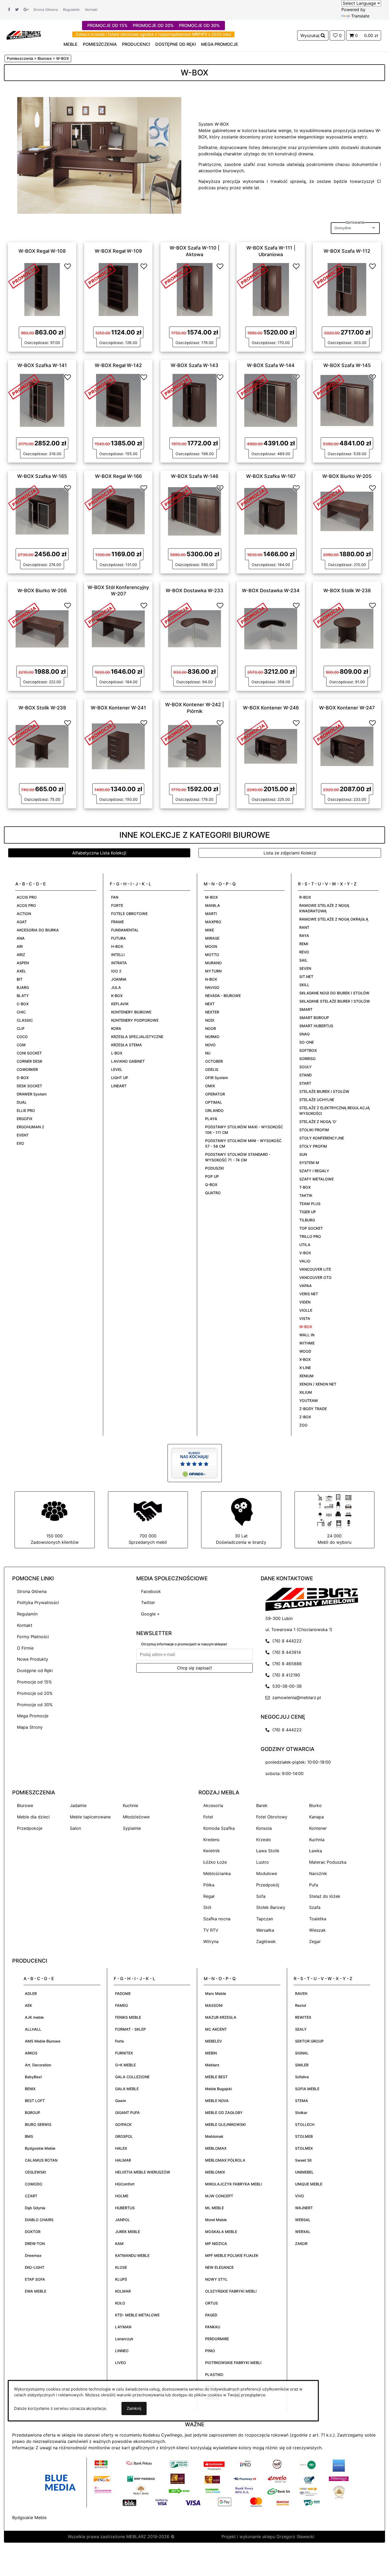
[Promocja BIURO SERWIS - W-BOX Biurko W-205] (329, 497)
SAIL (303, 960)
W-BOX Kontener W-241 (118, 708)
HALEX (121, 2148)
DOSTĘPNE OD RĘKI (176, 44)
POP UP (212, 1176)
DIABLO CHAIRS (39, 2220)
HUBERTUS (125, 2208)
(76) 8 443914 (285, 1652)
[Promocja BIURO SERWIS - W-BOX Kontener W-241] (100, 732)
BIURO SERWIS (38, 2124)
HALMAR (123, 2160)
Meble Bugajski (218, 2089)
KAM (119, 2244)
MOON (211, 946)
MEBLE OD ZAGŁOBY (224, 2113)
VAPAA (306, 1286)
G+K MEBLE (125, 2065)
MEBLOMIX (215, 2172)
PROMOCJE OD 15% (107, 25)
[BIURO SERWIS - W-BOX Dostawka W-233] (195, 628)
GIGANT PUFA (127, 2113)
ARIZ (21, 955)
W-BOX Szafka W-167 (271, 476)
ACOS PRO (26, 905)
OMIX (210, 1086)
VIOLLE (306, 1310)
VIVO (300, 2196)
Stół (207, 1907)
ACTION (24, 914)
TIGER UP (308, 1212)
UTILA (305, 1245)
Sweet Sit (303, 2160)
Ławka (316, 1851)
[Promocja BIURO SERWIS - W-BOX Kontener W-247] (329, 732)
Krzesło (264, 1840)
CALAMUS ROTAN (41, 2160)
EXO (20, 1143)
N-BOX (211, 979)
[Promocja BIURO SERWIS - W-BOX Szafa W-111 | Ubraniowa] (252, 275)
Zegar (315, 1941)
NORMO (212, 1037)
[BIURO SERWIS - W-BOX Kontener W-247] (347, 746)
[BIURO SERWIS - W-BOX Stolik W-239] (42, 746)
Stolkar (301, 2113)
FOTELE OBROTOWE (129, 914)
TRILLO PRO (310, 1236)
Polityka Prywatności (38, 1602)
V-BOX (305, 1253)
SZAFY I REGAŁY (314, 1171)
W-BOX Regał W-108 (42, 251)
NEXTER (212, 1012)
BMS (29, 2136)
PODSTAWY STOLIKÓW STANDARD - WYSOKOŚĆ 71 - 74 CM (238, 1157)
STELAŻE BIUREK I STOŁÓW (324, 1091)
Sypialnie (132, 1828)
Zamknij (134, 2408)
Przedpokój (268, 1885)
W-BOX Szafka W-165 (42, 476)
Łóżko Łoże (215, 1862)
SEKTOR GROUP (309, 2041)
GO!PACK (123, 2124)
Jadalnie (78, 1805)
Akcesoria (213, 1805)
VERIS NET (309, 1294)
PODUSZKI (214, 1168)
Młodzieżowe (136, 1817)
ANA (21, 938)
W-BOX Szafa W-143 (195, 365)
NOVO (210, 1045)
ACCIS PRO (27, 897)
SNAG (304, 1034)
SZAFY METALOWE (316, 1179)
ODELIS (212, 1069)
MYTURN (213, 971)
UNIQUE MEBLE (309, 2184)
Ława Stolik (268, 1851)
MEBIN (211, 2053)
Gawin (121, 2101)
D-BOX (23, 1078)
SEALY (301, 2029)
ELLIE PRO (26, 1110)
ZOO (303, 1425)
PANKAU (213, 2327)
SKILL (304, 985)
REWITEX (303, 2017)
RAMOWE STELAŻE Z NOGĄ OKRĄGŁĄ (334, 919)
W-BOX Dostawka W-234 (271, 590)
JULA (116, 987)
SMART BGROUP (314, 1018)
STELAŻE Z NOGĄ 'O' (318, 1122)
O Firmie (25, 1648)
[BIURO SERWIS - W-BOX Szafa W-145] (347, 400)
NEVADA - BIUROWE (223, 996)
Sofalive (302, 2077)
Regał (209, 1896)
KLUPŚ (121, 2279)
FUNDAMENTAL (125, 930)
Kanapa (316, 1817)
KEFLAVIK (120, 1004)
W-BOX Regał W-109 (118, 251)
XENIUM (306, 1376)
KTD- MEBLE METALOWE (137, 2315)
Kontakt (91, 10)
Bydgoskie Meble (40, 2148)
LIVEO (121, 2363)
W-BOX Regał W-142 (118, 365)
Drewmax (33, 2255)
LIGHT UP (120, 1078)
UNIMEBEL (304, 2172)
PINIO (210, 2351)
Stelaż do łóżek (325, 1896)
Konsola (264, 1828)
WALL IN (307, 1335)
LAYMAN (123, 2327)
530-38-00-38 (286, 1686)
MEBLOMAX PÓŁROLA (225, 2160)
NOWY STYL (216, 2279)
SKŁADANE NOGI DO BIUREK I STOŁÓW (334, 993)
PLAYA (211, 1119)
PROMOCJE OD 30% (199, 25)
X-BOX (305, 1359)
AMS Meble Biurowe (43, 2041)
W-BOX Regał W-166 (118, 476)
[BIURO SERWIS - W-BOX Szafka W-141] (42, 400)
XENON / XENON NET (318, 1384)
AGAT (22, 922)
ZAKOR (301, 2244)
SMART (306, 1009)
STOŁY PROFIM (313, 1146)
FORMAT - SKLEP (130, 2029)
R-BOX (305, 897)
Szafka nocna (217, 1919)
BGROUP (33, 2113)
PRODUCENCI (136, 44)
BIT (20, 979)
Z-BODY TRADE (313, 1409)
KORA (116, 1028)
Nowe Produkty (33, 1659)
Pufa (314, 1885)
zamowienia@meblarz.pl (295, 1697)
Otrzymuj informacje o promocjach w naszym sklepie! (184, 1644)
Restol (300, 2005)
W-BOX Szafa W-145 (347, 365)
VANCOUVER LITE (315, 1269)
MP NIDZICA (216, 2244)
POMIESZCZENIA (100, 44)
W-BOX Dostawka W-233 (195, 590)
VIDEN (305, 1302)
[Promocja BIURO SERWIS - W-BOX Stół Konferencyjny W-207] (100, 615)
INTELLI (118, 955)
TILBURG (307, 1220)
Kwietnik (212, 1851)
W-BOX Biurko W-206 (42, 590)
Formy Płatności (33, 1637)
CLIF (21, 1028)
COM (21, 1045)
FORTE (117, 905)
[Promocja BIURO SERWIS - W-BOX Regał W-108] (24, 275)
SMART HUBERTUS (316, 1026)
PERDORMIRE (217, 2339)
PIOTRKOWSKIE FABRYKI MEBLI (233, 2363)
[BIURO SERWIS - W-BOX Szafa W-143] (195, 400)
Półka (209, 1885)
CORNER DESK (30, 1061)
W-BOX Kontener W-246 (271, 708)
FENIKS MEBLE (128, 2017)
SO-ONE (307, 1042)
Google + (150, 1614)
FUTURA (119, 938)
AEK (28, 2005)
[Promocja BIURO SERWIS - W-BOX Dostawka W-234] (252, 615)
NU (208, 1053)
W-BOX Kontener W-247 (347, 708)
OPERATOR (215, 1094)
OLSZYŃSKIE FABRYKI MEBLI (231, 2291)
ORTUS (211, 2303)
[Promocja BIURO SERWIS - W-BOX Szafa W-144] (252, 386)
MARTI (211, 914)
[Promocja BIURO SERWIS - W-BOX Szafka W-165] (24, 497)
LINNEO (122, 2351)
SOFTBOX (308, 1050)
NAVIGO (212, 987)
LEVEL (117, 1069)
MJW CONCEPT (219, 2196)
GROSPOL (124, 2136)
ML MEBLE (214, 2208)
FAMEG (121, 2005)
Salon (75, 1828)
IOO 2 (116, 971)
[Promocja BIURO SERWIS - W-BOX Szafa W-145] (329, 386)
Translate (360, 16)
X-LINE (305, 1368)
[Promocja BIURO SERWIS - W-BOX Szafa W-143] (176, 386)
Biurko (315, 1805)
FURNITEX (124, 2053)
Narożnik (318, 1873)
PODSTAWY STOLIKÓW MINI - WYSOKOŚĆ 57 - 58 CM (243, 1143)
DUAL (22, 1102)
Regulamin (71, 10)
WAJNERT (304, 2208)
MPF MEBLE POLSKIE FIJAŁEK (232, 2255)
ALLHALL (33, 2029)
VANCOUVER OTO (315, 1277)
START (305, 1083)
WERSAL (303, 2220)
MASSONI (214, 2005)
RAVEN (301, 1993)
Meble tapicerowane (90, 1817)
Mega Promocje (33, 1716)
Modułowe (267, 1873)
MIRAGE (212, 938)
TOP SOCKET (311, 1228)
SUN (303, 1154)
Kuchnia (317, 1840)
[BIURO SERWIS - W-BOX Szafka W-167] (271, 511)
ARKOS (31, 2053)
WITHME (307, 1343)
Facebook (151, 1591)
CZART (31, 2196)
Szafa (315, 1907)
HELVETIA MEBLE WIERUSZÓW (143, 2172)
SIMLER (302, 2065)
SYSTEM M (309, 1163)
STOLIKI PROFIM (314, 1130)
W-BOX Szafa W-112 (347, 251)
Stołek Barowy (271, 1907)
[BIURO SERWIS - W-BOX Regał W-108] (42, 289)
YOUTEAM (309, 1400)
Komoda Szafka (219, 1828)
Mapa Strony (30, 1727)
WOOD (305, 1351)
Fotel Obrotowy (272, 1817)
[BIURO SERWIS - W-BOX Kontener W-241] (118, 746)
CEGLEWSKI (35, 2172)
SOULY (306, 1067)
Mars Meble (216, 1993)
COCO (22, 1037)
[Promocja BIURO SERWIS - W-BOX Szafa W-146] (176, 497)
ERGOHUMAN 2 (30, 1127)
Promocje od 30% (35, 1705)
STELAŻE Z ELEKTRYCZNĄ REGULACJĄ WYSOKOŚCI (334, 1111)
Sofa (261, 1896)
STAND (306, 1075)
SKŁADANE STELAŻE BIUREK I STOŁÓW (335, 1001)
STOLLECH (305, 2124)
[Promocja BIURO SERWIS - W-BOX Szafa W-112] (329, 275)
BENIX (30, 2089)
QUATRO (213, 1193)
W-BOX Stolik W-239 (42, 708)
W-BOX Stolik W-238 (347, 590)
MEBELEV (214, 2041)
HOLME (122, 2196)
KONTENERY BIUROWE (131, 1012)
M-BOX (211, 897)
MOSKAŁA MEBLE (221, 2232)
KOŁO (120, 2303)
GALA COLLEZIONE (132, 2077)
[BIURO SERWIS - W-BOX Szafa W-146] (195, 511)
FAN (115, 897)
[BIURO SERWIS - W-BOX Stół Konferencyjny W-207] (118, 628)
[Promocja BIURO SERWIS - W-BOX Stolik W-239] (24, 732)
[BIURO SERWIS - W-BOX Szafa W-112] (347, 289)
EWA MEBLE (36, 2291)
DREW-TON (35, 2244)
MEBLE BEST (216, 2077)
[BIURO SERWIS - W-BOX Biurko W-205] (347, 511)
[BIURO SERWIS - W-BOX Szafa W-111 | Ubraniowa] (271, 289)
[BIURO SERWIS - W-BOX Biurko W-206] (42, 628)
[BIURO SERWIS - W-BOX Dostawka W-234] (271, 628)
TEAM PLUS (310, 1204)
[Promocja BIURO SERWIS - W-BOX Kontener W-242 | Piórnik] (176, 732)
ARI (20, 946)
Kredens (211, 1840)
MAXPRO (213, 922)
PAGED (211, 2315)
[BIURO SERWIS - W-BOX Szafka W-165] (42, 511)
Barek (262, 1805)
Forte (119, 2041)
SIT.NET (306, 977)
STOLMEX (304, 2148)
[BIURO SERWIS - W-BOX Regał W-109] (118, 289)
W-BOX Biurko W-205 (347, 476)
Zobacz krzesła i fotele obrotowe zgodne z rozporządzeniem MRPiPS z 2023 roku (153, 34)
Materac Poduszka (328, 1862)
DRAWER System (32, 1094)
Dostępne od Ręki (35, 1670)
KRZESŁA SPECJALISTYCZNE (137, 1037)
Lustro (263, 1862)
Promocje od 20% (35, 1693)
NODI (210, 1020)
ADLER (31, 1993)
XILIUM (306, 1392)
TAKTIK (306, 1195)
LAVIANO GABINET (128, 1061)
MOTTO (212, 955)
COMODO (34, 2184)
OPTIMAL (214, 1102)
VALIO (305, 1261)
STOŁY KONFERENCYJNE (322, 1138)
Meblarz (212, 2065)
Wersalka (265, 1930)
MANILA (212, 905)
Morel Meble (216, 2220)
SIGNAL (302, 2053)
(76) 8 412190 (285, 1675)
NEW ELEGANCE (219, 2267)
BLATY (23, 996)
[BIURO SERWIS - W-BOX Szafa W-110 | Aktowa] (195, 289)
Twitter (148, 1602)
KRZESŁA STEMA (126, 1045)
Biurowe (25, 1805)
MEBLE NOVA (217, 2101)
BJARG (23, 987)
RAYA (304, 936)
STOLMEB (304, 2136)
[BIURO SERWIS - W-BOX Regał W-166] (118, 511)
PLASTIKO (214, 2374)
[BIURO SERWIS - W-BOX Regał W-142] (118, 400)
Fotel (208, 1817)
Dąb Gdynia (35, 2208)
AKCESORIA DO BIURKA (38, 930)
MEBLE (71, 44)
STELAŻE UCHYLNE (317, 1100)
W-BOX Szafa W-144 (271, 365)
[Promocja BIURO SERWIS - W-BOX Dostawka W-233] (176, 615)
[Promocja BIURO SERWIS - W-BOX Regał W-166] (100, 497)
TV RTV (211, 1930)
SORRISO (307, 1059)
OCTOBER (214, 1061)
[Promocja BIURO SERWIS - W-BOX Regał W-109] (100, 275)
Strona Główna (46, 10)
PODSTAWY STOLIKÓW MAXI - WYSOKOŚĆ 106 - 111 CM (244, 1130)
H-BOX (117, 946)
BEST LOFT (35, 2101)
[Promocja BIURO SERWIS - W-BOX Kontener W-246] (252, 732)
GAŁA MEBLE (127, 2089)
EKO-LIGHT (35, 2267)
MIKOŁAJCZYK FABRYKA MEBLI (234, 2184)
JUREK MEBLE (128, 2232)
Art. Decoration (38, 2065)
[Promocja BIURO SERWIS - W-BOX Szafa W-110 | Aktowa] (176, 275)
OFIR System (216, 1078)
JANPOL (123, 2220)
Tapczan (265, 1919)
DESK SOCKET (29, 1086)
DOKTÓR (33, 2232)
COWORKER (27, 1069)
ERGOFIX (24, 1119)
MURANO (213, 963)
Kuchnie (130, 1805)
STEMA (302, 2101)
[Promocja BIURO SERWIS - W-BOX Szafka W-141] (24, 386)
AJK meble (34, 2017)
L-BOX (117, 1053)
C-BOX (23, 1004)
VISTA (305, 1318)
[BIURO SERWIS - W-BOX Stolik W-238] (347, 628)
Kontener (318, 1828)
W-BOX (306, 1327)
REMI (304, 944)
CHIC (21, 1012)
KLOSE (121, 2267)
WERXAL (303, 2232)
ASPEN (23, 963)
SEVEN (305, 968)
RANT (304, 927)
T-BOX (305, 1187)
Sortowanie (355, 222)
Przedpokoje (30, 1828)
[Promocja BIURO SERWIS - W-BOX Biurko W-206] (24, 615)
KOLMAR (123, 2291)
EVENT (23, 1135)
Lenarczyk (124, 2339)
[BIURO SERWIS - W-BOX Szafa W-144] (271, 400)
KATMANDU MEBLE (132, 2255)
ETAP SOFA (35, 2279)
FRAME (117, 922)
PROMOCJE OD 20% (153, 25)
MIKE (210, 930)
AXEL (21, 971)
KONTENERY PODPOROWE (135, 1020)
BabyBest (33, 2077)
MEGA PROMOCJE (220, 44)
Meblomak (214, 2136)
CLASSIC (25, 1020)
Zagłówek (266, 1941)
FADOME (123, 1993)
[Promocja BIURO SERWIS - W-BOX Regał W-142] (100, 386)
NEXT (210, 1004)
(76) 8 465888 (286, 1664)
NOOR (211, 1028)
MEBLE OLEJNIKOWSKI (225, 2124)
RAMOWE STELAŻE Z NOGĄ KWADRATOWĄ (324, 908)
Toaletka (318, 1919)
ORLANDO (214, 1110)
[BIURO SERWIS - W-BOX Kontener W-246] (271, 746)
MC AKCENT (216, 2029)
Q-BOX (211, 1185)
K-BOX (117, 996)
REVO (304, 952)
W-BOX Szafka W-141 (42, 365)
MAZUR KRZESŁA (221, 2017)
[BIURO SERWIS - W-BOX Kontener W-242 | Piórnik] (195, 746)
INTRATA (119, 963)
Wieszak (317, 1930)
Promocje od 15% (34, 1682)
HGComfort (125, 2184)
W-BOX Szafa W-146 (195, 476)
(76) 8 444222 (286, 1641)
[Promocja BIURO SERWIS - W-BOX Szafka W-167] (252, 497)
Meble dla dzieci (33, 1817)
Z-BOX (305, 1417)
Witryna (211, 1941)
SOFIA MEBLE (307, 2089)
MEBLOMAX (216, 2148)
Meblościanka (217, 1873)
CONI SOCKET (29, 1053)
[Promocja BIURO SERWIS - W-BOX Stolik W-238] (329, 615)
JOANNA (119, 979)
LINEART (119, 1086)
